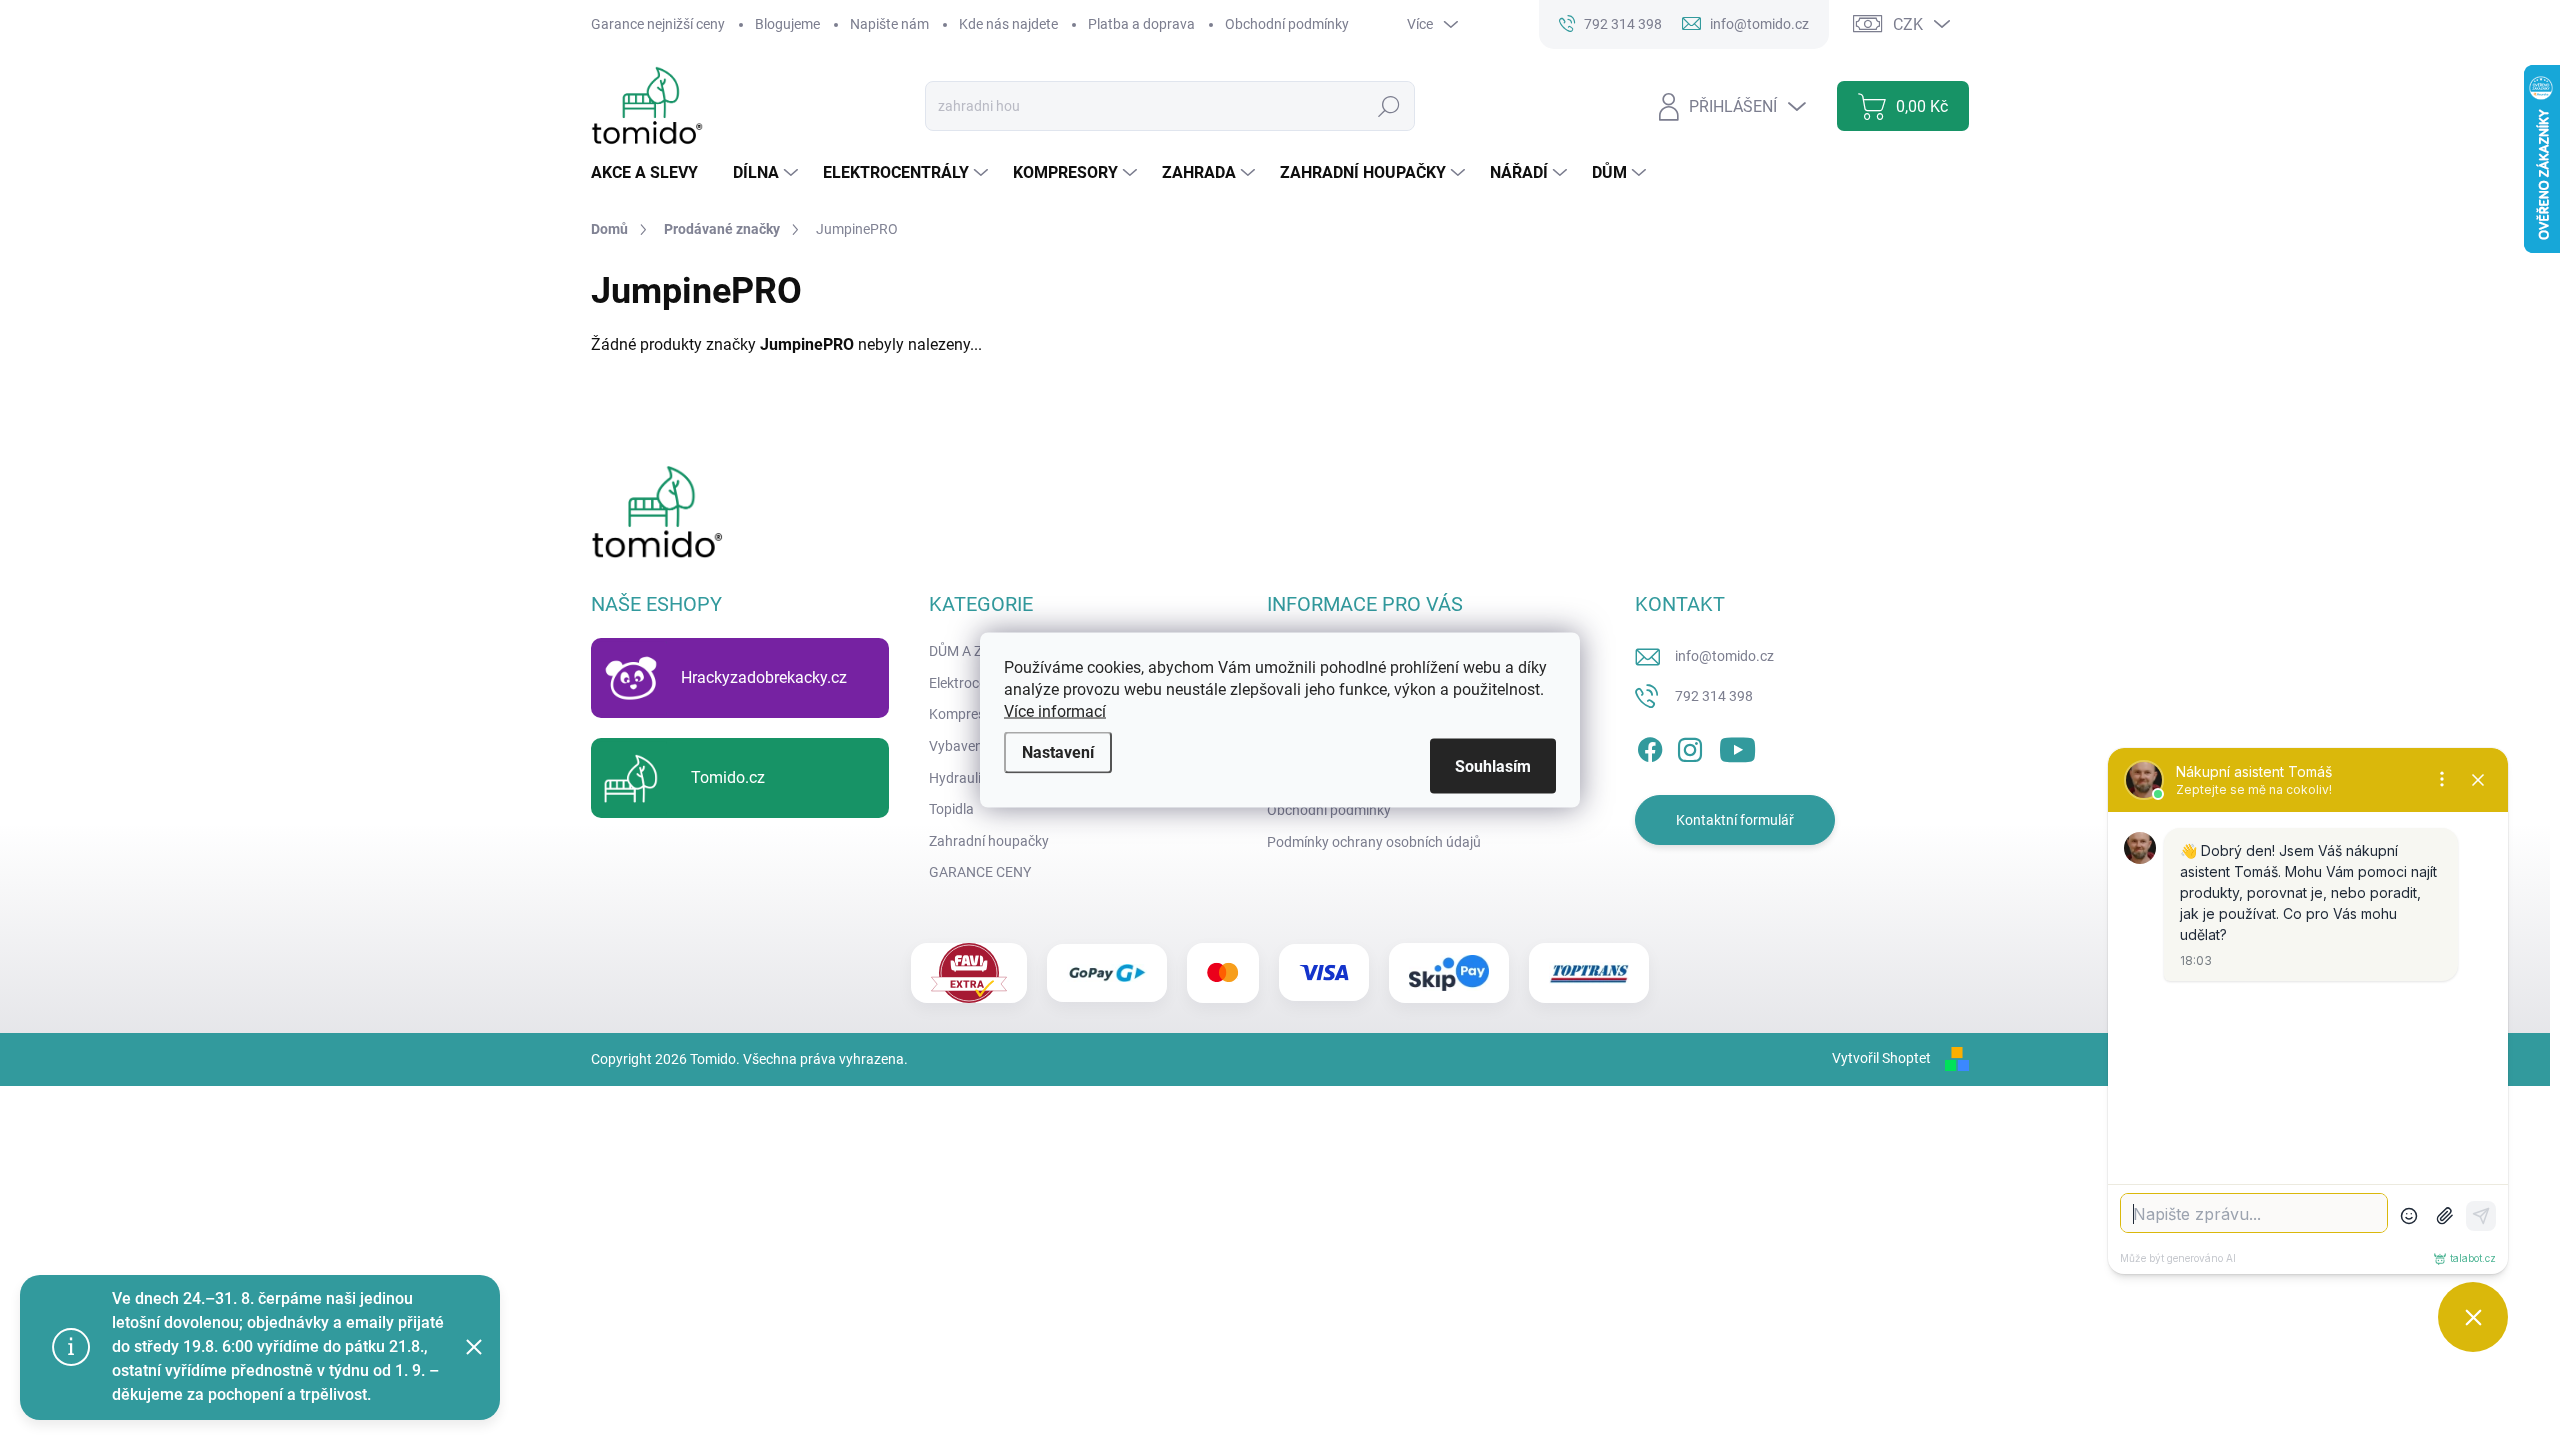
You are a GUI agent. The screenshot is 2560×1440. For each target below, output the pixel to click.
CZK (1908, 24)
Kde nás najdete (1008, 24)
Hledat (1389, 106)
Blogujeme (787, 24)
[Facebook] (1650, 746)
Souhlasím (1493, 766)
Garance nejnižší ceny (658, 24)
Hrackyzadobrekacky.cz (764, 677)
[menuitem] (652, 173)
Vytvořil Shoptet (1881, 1058)
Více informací (1055, 711)
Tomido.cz (728, 777)
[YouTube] (1737, 746)
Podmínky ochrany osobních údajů (1374, 842)
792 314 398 (1714, 696)
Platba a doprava (1141, 24)
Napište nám (889, 24)
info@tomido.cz (1724, 656)
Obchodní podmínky (1287, 24)
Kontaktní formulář (1735, 820)
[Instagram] (1690, 746)
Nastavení (1058, 752)
